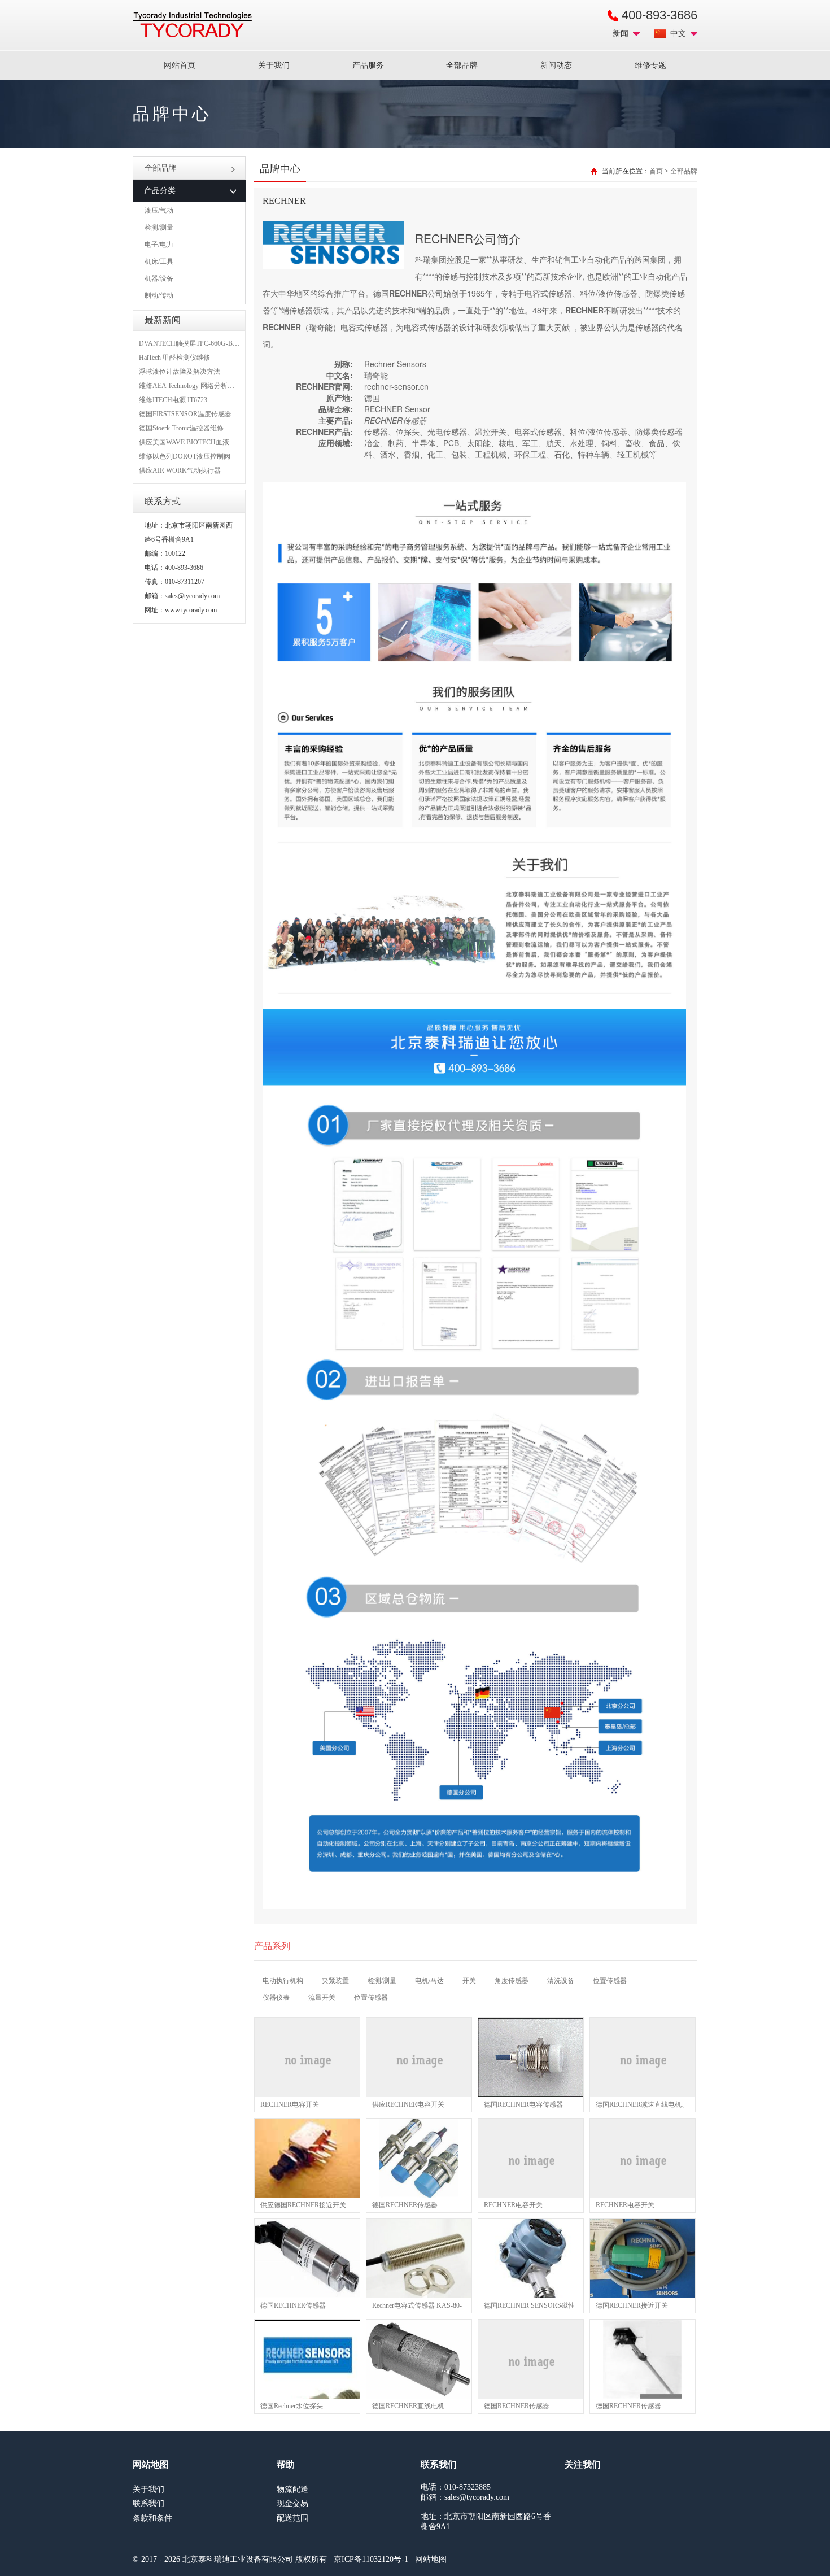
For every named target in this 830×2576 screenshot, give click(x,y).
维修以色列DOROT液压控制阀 (185, 456)
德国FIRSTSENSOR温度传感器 (185, 414)
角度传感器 (512, 1981)
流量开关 (322, 1998)
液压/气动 (159, 211)
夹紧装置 (335, 1981)
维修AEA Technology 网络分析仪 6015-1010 (202, 386)
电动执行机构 (283, 1981)
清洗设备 (561, 1981)
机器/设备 (159, 278)
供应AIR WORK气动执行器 (180, 470)
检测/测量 (159, 228)
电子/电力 (159, 245)
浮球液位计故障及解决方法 (180, 372)
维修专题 (650, 65)
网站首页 (180, 65)
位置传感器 (610, 1981)
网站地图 (431, 2559)
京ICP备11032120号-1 (371, 2559)
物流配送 (292, 2489)
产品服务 (368, 65)
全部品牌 (462, 65)
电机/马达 (429, 1981)
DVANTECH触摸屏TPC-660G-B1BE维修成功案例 (212, 343)
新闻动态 (556, 65)
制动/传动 (159, 295)
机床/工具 (159, 261)
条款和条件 (152, 2518)
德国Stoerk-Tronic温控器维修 (181, 428)
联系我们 (148, 2503)
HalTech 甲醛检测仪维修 (174, 358)
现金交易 (292, 2503)
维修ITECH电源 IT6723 (173, 400)
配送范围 (292, 2518)
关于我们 (274, 65)
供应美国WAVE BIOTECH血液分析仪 (194, 442)
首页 (656, 171)
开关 (469, 1981)
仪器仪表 (276, 1998)
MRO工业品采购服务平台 (192, 25)
